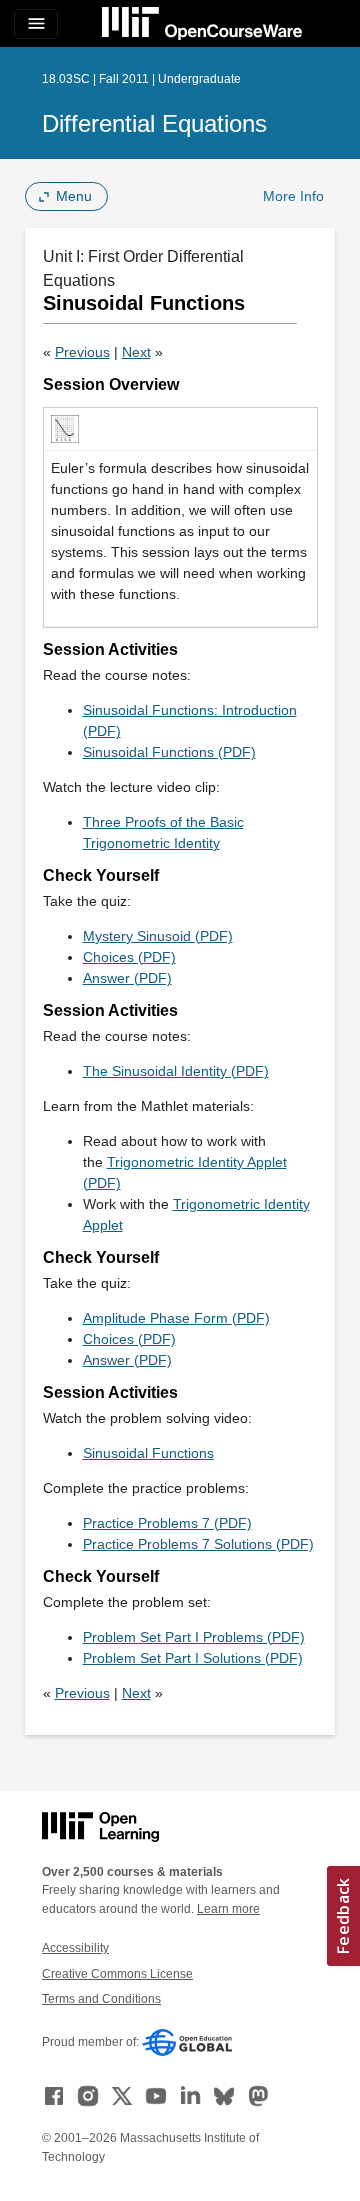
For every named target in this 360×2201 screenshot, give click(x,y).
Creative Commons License (117, 1974)
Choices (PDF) (129, 957)
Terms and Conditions (101, 1999)
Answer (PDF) (127, 978)
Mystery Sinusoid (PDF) (158, 936)
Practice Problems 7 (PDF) (167, 1523)
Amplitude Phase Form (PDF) (176, 1318)
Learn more (228, 1909)
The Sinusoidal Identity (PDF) (176, 1071)
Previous (82, 352)
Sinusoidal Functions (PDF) (169, 752)
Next (136, 352)
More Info (293, 196)
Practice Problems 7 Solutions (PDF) (198, 1544)
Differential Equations (154, 123)
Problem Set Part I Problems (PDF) (194, 1637)
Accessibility (75, 1948)
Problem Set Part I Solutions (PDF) (193, 1658)
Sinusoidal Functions (148, 1453)
